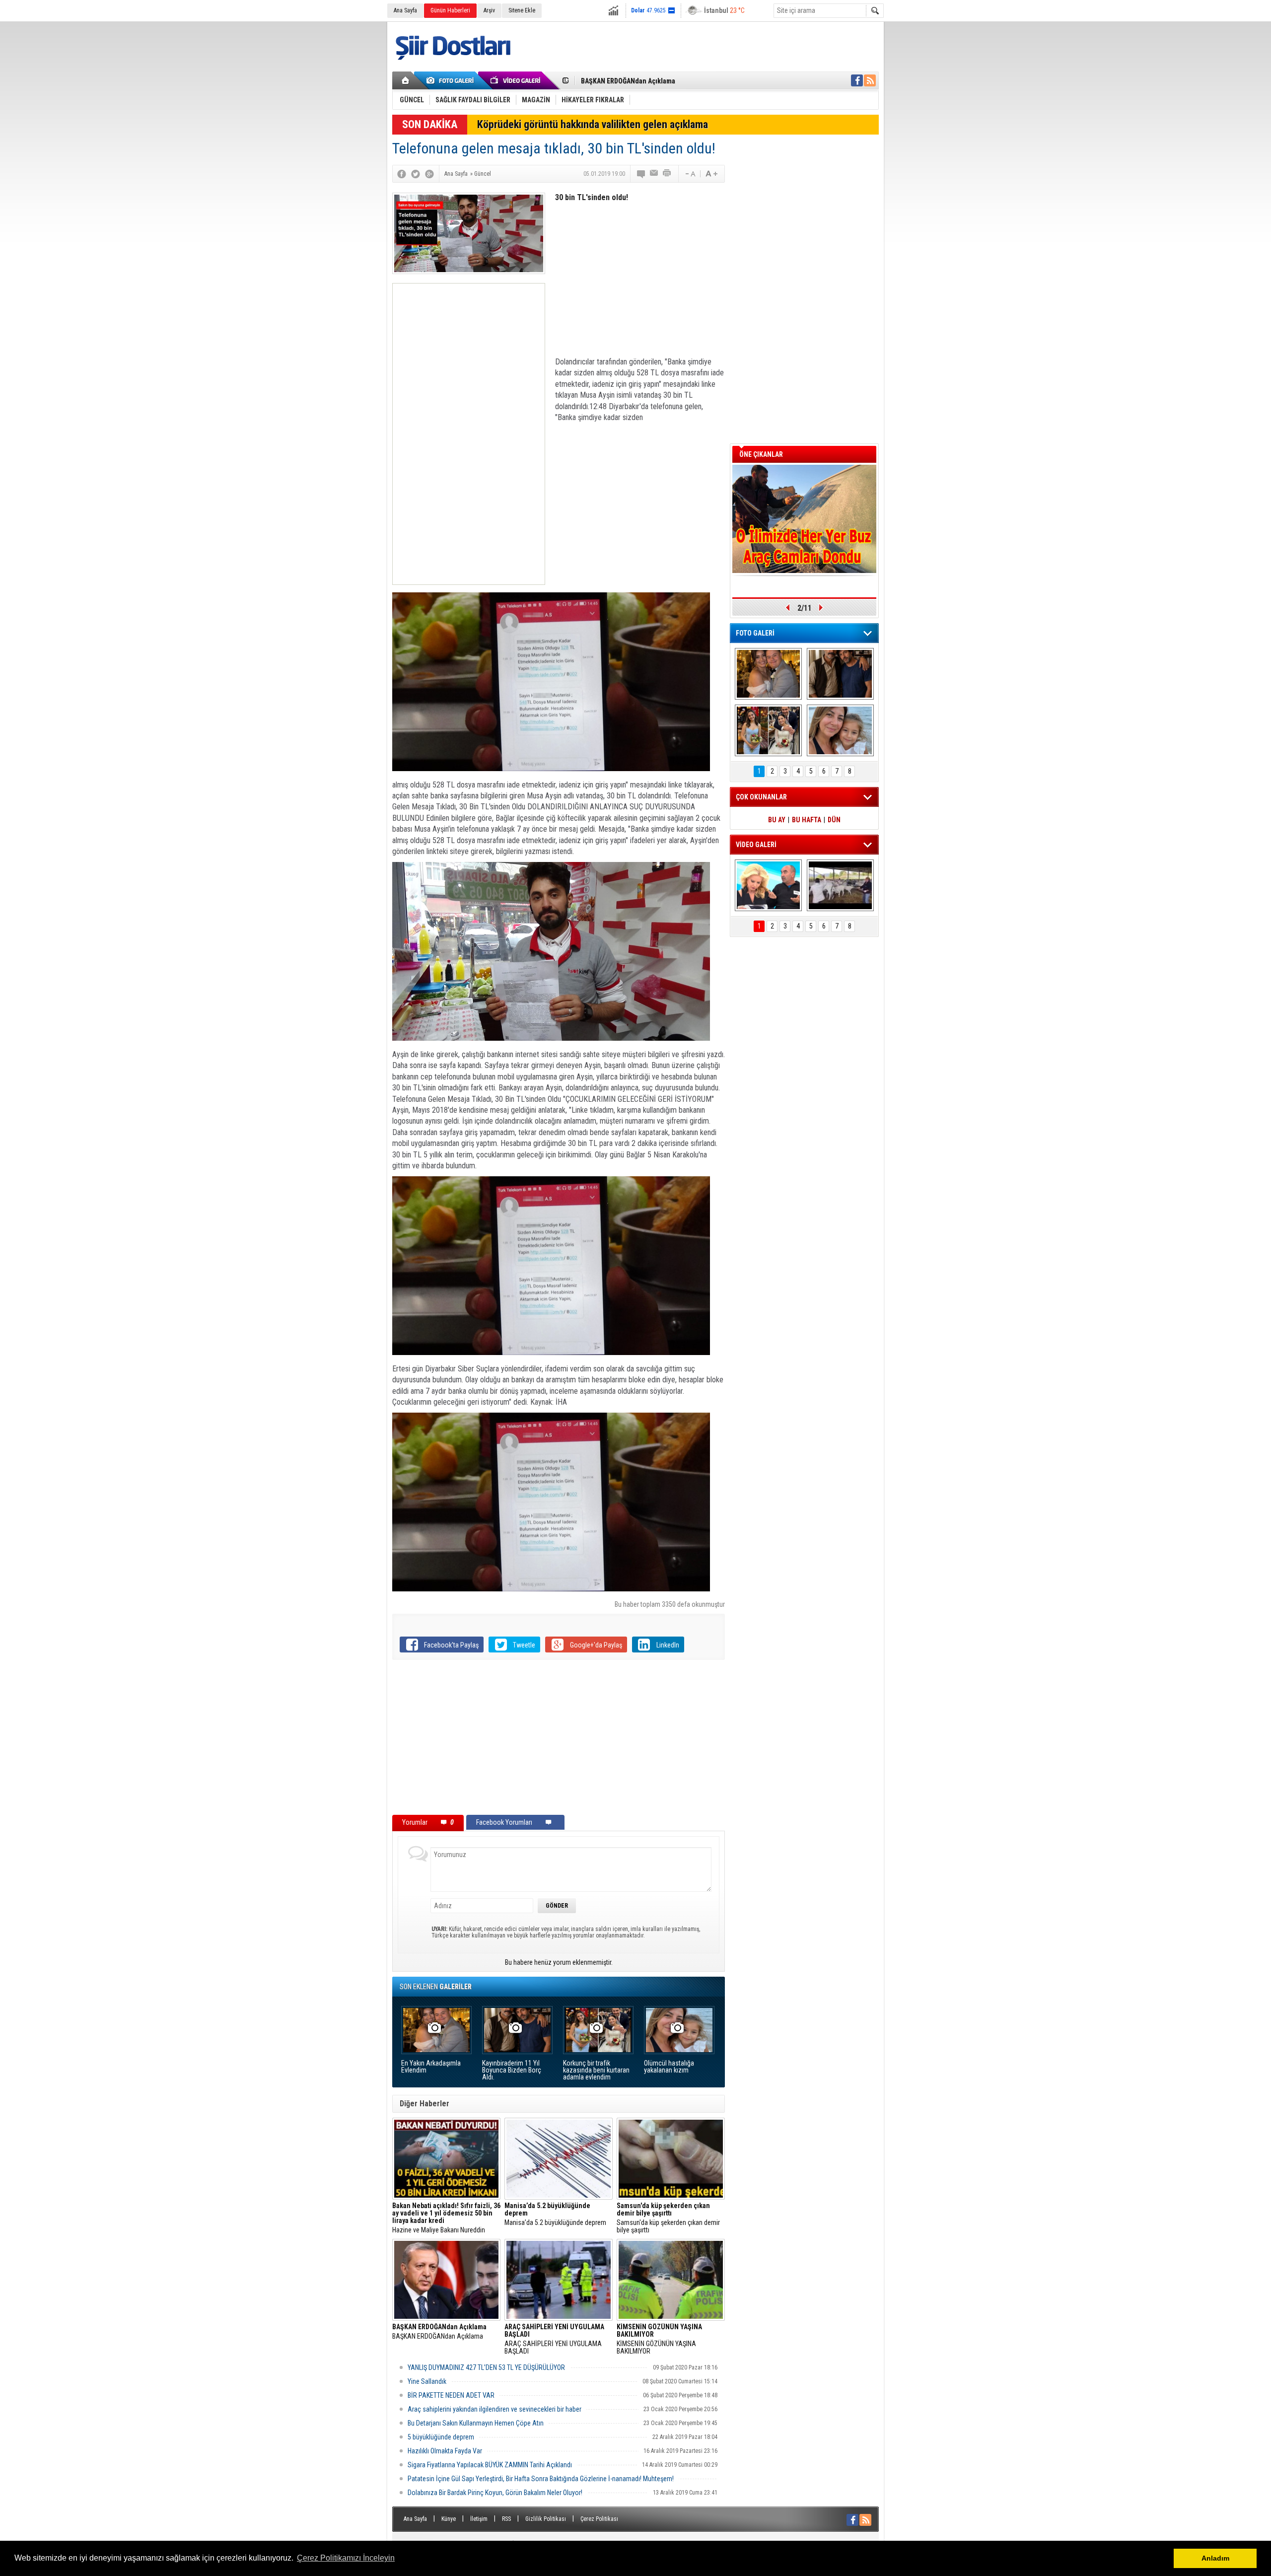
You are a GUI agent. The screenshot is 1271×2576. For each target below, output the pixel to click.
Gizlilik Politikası (546, 2519)
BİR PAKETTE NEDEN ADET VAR (451, 2395)
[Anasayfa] (406, 80)
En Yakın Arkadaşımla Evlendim (431, 2067)
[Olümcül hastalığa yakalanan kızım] (840, 730)
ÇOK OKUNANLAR (761, 797)
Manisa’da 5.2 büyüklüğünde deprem (555, 2214)
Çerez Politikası (599, 2519)
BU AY (777, 820)
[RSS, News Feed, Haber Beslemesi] (870, 80)
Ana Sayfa (405, 10)
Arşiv (489, 10)
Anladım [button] (1215, 2558)
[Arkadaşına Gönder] (654, 174)
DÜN (834, 820)
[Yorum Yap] (641, 174)
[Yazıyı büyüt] (711, 174)
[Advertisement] (469, 434)
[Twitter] (416, 174)
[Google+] (429, 174)
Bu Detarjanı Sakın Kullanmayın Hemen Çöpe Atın (476, 2423)
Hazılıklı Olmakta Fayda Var (445, 2451)
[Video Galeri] (516, 80)
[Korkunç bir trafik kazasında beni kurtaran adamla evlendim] (768, 730)
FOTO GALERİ (755, 633)
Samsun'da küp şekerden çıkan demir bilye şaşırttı (668, 2218)
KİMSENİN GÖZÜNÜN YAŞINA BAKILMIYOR (659, 2339)
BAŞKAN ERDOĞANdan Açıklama (439, 2332)
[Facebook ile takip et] (857, 80)
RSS (506, 2519)
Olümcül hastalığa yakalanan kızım (669, 2067)
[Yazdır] (667, 174)
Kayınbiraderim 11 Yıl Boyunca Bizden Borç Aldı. (512, 2070)
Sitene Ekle (522, 10)
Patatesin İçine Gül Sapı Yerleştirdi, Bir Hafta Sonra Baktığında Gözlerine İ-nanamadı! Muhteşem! (541, 2479)
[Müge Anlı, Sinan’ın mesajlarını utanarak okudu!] (768, 885)
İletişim (479, 2519)
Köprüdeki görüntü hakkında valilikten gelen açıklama (593, 124)
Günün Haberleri (450, 10)
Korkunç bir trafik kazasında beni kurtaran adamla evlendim (596, 2070)
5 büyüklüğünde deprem (441, 2437)
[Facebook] (402, 174)
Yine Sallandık (427, 2381)
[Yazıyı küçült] (690, 174)
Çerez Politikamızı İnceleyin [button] (346, 2558)
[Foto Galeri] (452, 80)
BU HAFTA (807, 820)
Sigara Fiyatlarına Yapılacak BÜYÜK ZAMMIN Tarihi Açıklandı (490, 2465)
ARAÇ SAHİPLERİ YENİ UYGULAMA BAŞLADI (554, 2339)
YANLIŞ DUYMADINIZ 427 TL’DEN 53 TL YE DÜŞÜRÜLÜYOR (486, 2367)
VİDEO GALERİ (756, 845)
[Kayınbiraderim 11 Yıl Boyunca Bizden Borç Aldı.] (840, 674)
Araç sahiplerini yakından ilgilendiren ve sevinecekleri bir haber (494, 2409)
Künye (449, 2519)
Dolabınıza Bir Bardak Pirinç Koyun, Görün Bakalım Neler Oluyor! (495, 2493)
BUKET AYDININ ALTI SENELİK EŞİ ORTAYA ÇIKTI (650, 81)
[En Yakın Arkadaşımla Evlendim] (768, 674)
